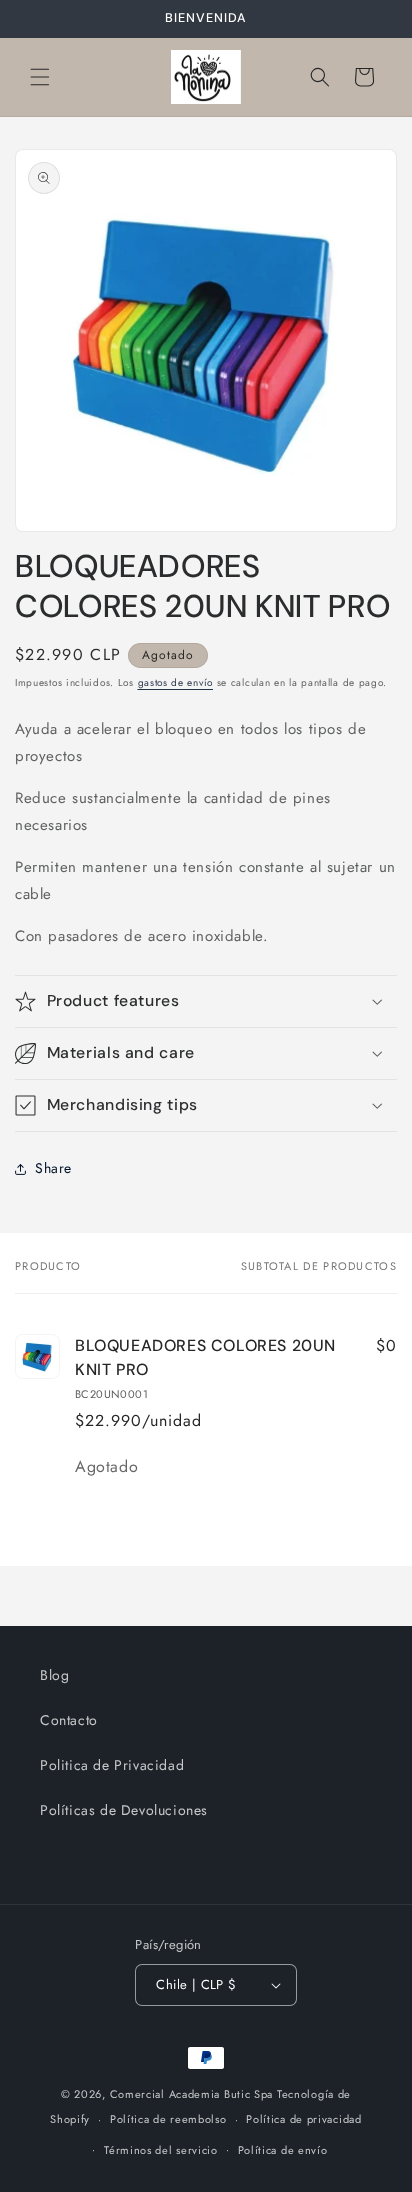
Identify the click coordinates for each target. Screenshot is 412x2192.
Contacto (69, 1720)
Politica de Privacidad (112, 1765)
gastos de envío (176, 682)
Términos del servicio (161, 2150)
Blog (54, 1675)
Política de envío (283, 2150)
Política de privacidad (303, 2119)
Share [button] (53, 1168)
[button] (40, 77)
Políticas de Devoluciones (124, 1810)
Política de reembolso (168, 2119)
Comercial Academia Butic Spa (192, 2094)
